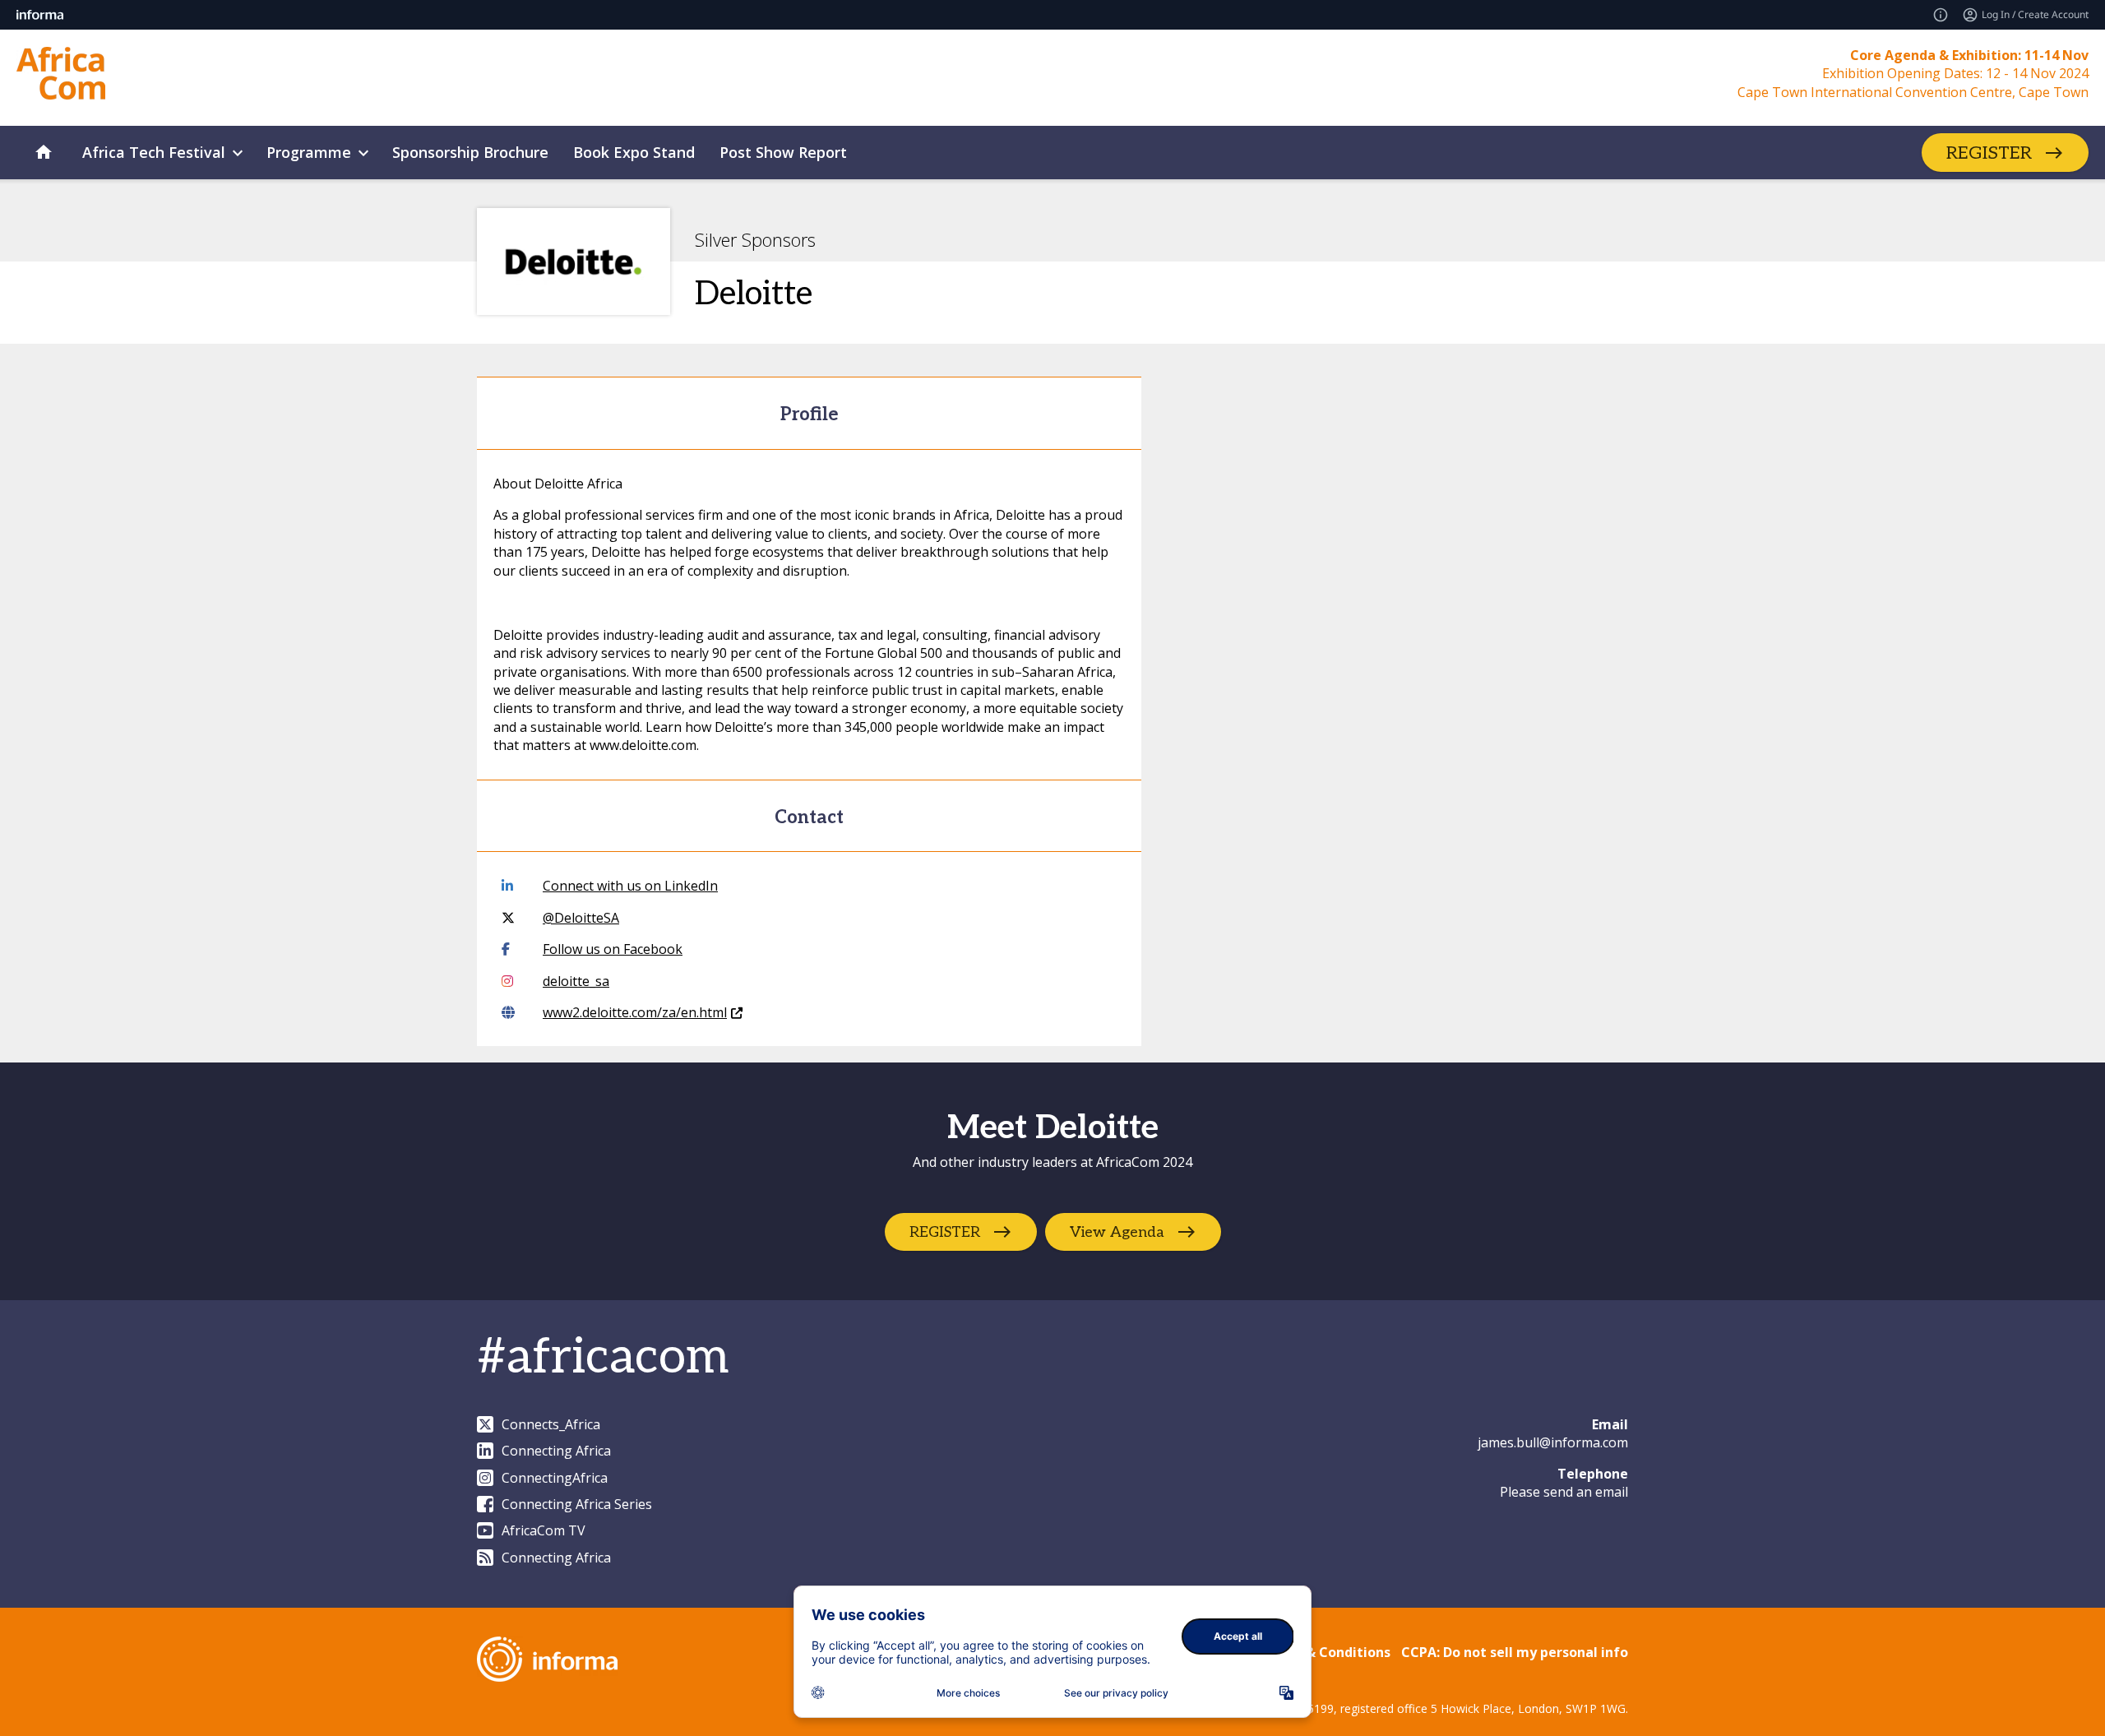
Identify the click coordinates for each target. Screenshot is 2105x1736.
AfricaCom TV (544, 1530)
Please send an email (1564, 1492)
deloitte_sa (576, 981)
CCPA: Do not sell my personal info (1515, 1652)
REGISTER (1989, 153)
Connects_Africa (551, 1424)
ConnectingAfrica (555, 1478)
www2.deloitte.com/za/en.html (635, 1012)
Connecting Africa (556, 1451)
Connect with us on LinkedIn (630, 886)
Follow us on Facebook (613, 949)
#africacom (603, 1358)
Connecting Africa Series (577, 1504)
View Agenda (1117, 1231)
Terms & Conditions (1325, 1652)
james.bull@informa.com (1553, 1442)
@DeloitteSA (581, 918)
